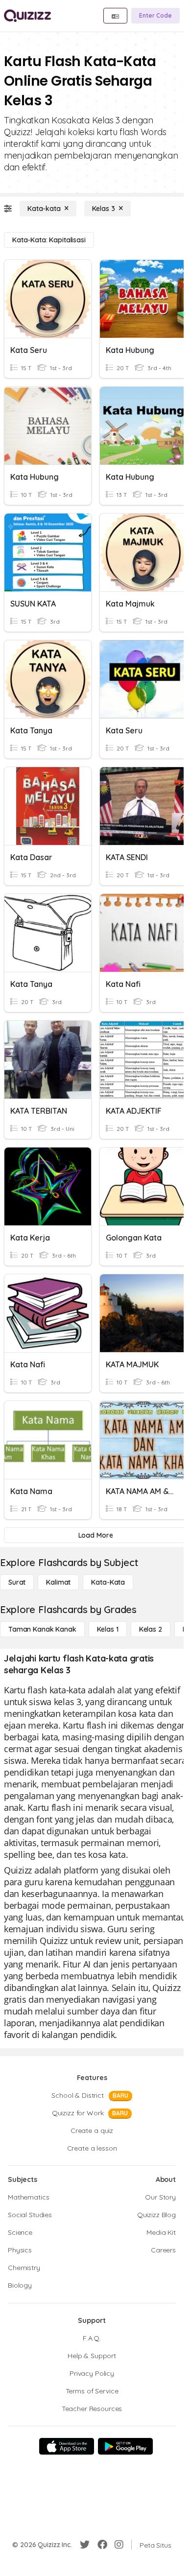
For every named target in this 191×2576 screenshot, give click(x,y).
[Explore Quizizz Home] (27, 16)
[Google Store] (125, 2446)
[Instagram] (119, 2545)
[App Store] (67, 2446)
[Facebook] (102, 2545)
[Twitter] (85, 2545)
